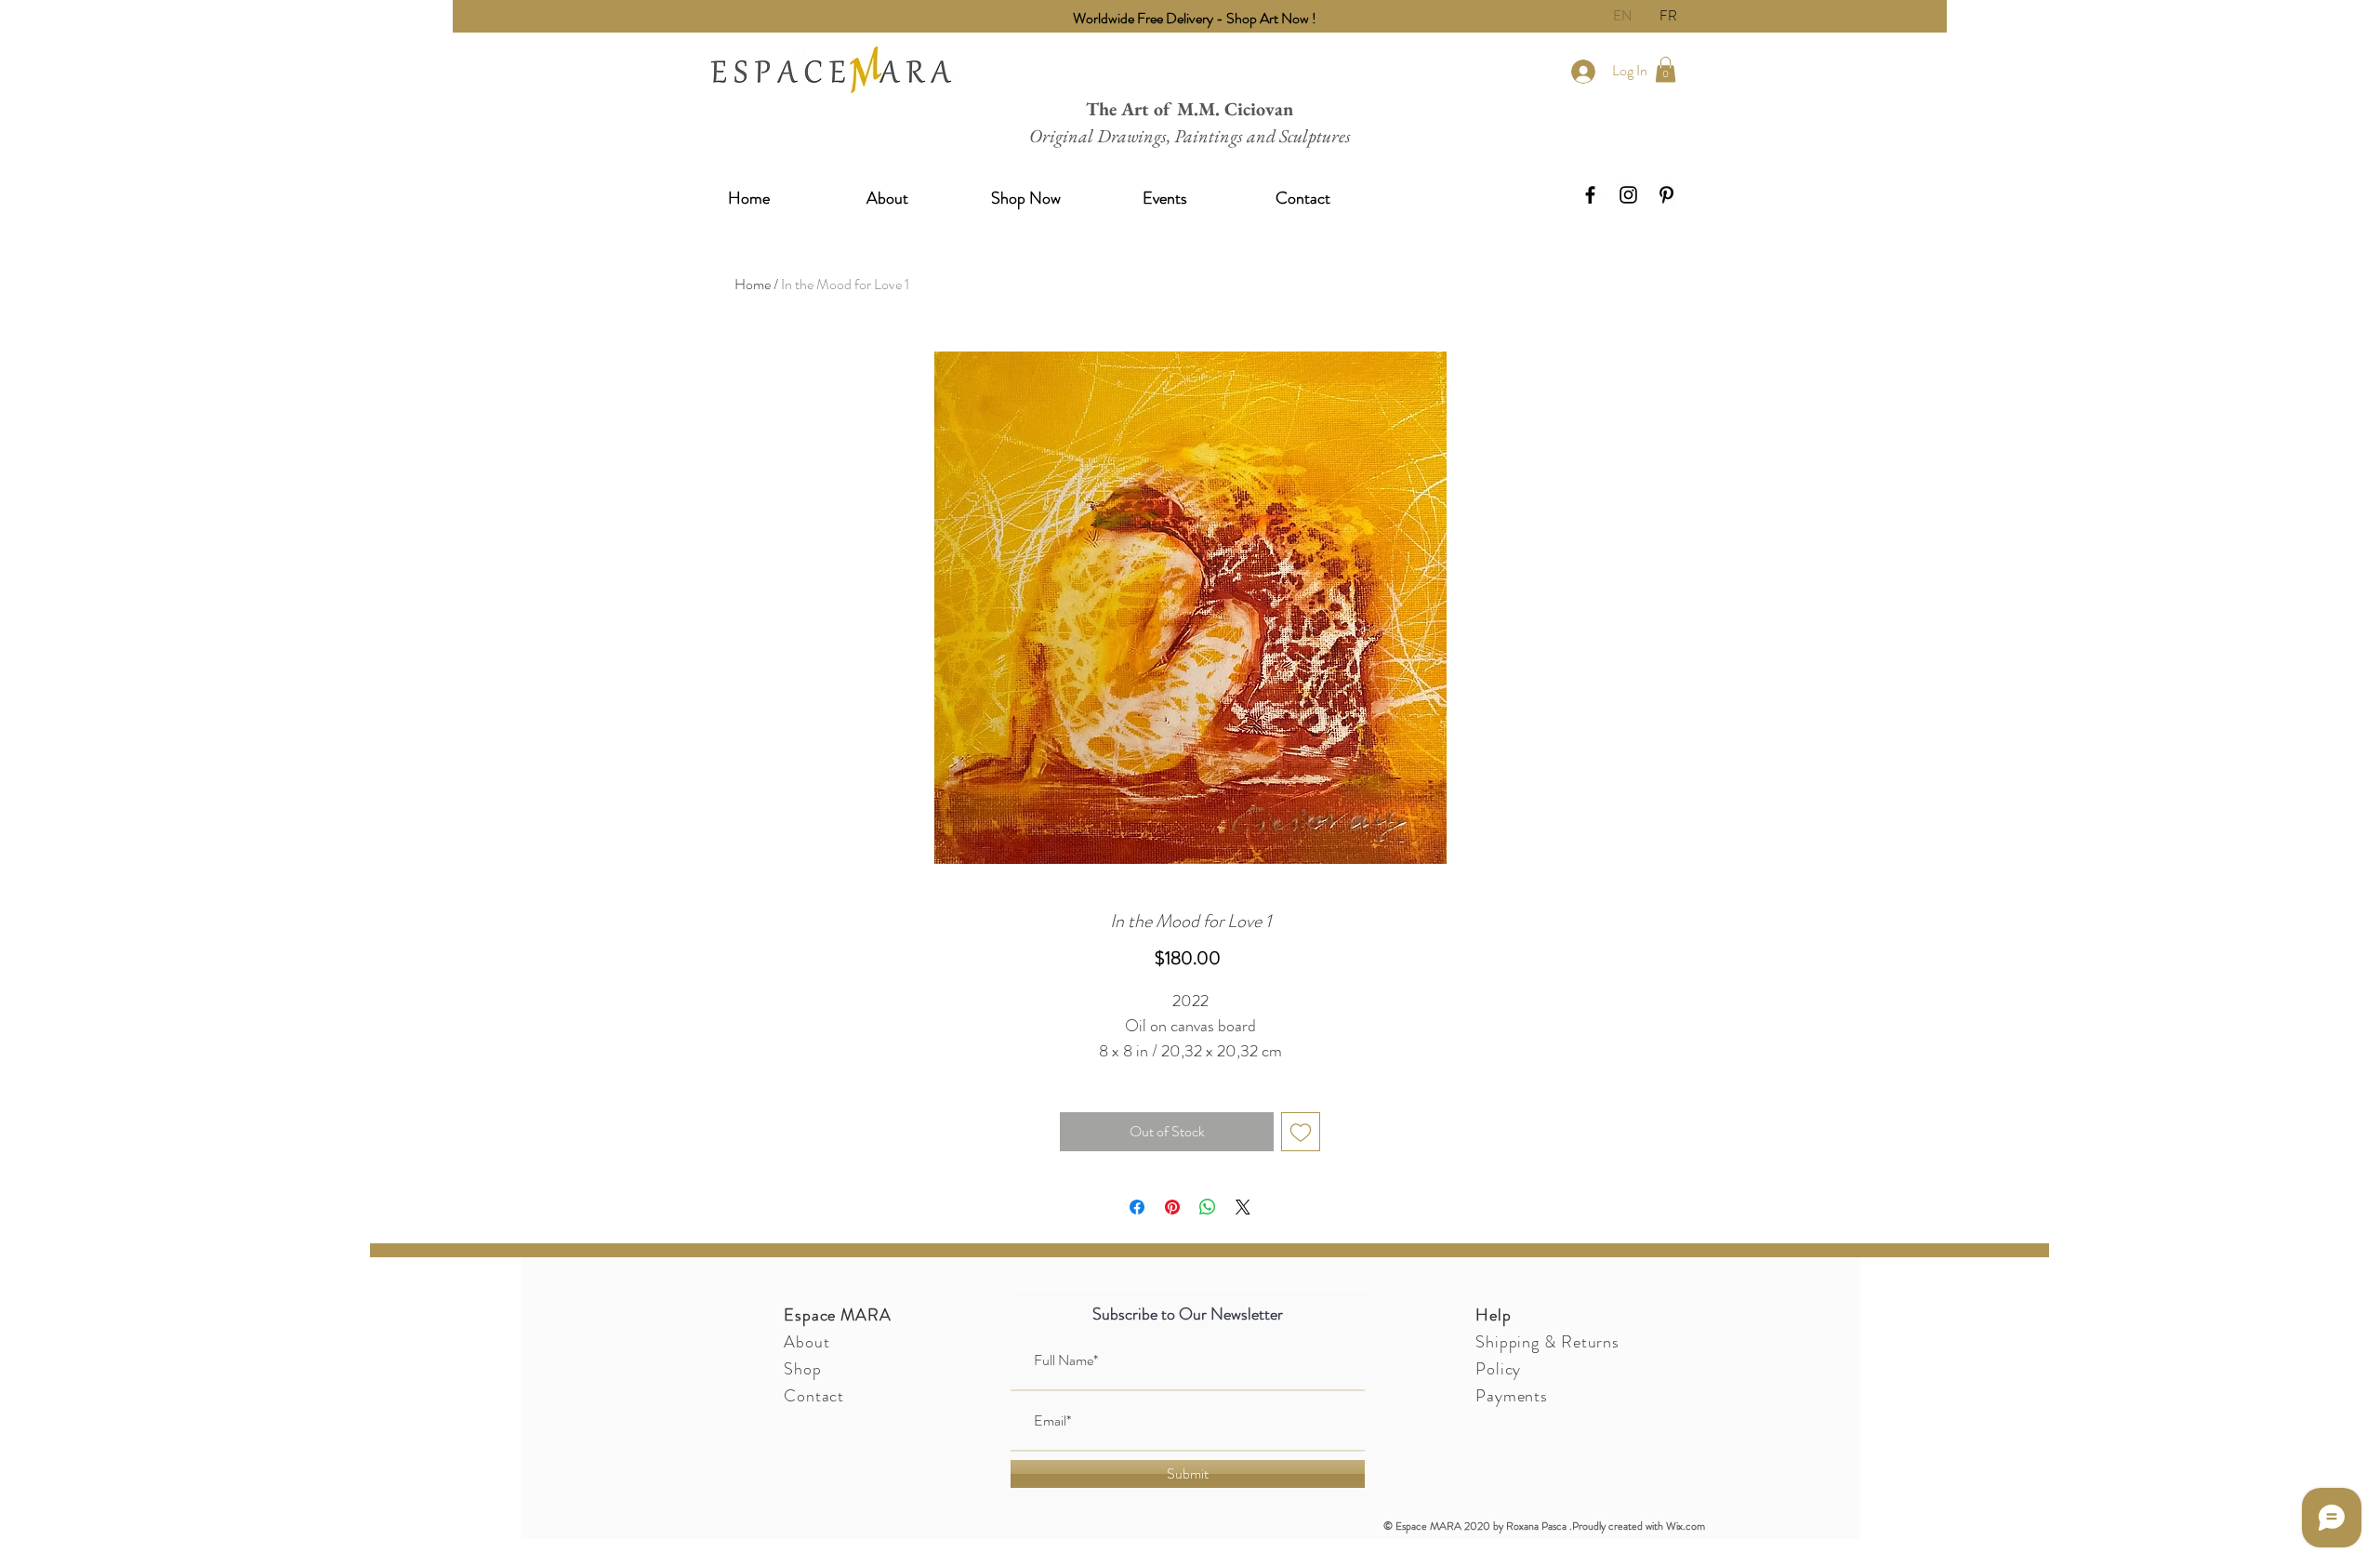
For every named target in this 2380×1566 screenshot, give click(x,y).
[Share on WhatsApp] (1208, 1207)
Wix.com (1686, 1526)
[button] (1666, 69)
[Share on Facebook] (1137, 1207)
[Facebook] (1590, 195)
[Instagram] (1628, 195)
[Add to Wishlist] (1301, 1132)
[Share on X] (1243, 1207)
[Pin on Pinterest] (1172, 1207)
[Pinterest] (1666, 195)
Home (753, 284)
